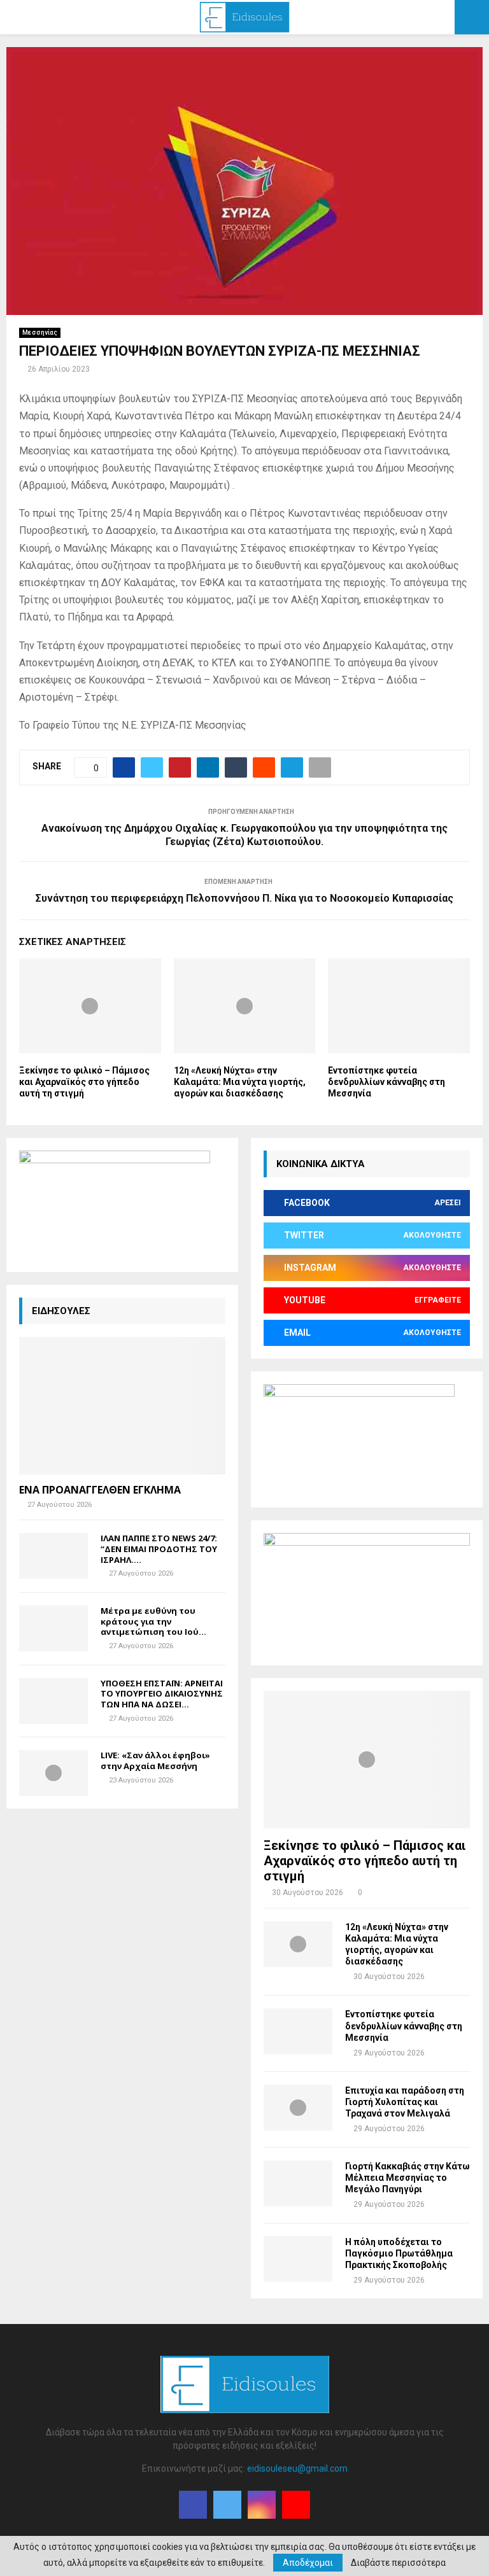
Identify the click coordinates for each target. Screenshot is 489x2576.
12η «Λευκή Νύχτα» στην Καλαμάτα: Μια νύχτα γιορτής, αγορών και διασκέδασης (240, 1082)
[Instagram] (262, 2505)
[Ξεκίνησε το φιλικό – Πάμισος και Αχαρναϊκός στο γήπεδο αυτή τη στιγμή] (367, 1760)
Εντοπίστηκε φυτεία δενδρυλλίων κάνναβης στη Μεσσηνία (386, 1082)
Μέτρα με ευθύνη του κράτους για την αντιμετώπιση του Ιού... (153, 1621)
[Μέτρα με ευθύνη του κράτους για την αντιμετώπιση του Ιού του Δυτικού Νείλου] (53, 1628)
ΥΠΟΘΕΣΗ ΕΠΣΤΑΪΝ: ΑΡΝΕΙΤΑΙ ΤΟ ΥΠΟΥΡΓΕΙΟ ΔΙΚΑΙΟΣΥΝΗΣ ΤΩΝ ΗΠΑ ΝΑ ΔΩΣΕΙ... (162, 1694)
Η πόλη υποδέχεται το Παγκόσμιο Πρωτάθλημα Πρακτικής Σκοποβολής (399, 2253)
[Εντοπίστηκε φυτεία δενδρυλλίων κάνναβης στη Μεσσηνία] (298, 2031)
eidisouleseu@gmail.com (297, 2468)
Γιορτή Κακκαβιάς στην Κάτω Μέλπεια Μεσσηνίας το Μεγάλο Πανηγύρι (407, 2178)
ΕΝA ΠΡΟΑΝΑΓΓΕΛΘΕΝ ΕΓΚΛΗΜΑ (100, 1490)
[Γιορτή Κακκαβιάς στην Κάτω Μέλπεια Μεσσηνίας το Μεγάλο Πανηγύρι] (298, 2183)
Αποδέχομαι (308, 2563)
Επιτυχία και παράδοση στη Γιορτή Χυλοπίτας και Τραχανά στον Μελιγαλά (405, 2102)
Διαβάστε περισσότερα (398, 2563)
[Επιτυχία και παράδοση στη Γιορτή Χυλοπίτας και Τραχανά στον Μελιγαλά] (298, 2108)
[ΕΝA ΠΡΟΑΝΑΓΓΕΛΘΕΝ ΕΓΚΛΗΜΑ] (122, 1406)
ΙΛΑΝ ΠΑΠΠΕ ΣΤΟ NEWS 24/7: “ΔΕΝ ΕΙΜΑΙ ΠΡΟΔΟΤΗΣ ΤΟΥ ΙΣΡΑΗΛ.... (159, 1549)
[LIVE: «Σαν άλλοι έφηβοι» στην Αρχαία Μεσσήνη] (53, 1773)
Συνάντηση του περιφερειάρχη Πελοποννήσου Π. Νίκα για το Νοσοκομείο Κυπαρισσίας (244, 898)
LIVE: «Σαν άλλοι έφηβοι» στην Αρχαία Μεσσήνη (155, 1760)
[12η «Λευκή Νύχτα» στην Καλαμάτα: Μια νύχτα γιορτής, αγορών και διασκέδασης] (298, 1944)
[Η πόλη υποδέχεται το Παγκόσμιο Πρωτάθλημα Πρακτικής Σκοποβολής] (298, 2259)
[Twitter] (227, 2505)
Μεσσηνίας (40, 332)
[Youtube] (296, 2505)
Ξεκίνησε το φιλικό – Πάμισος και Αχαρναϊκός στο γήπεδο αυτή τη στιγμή (84, 1082)
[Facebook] (193, 2505)
